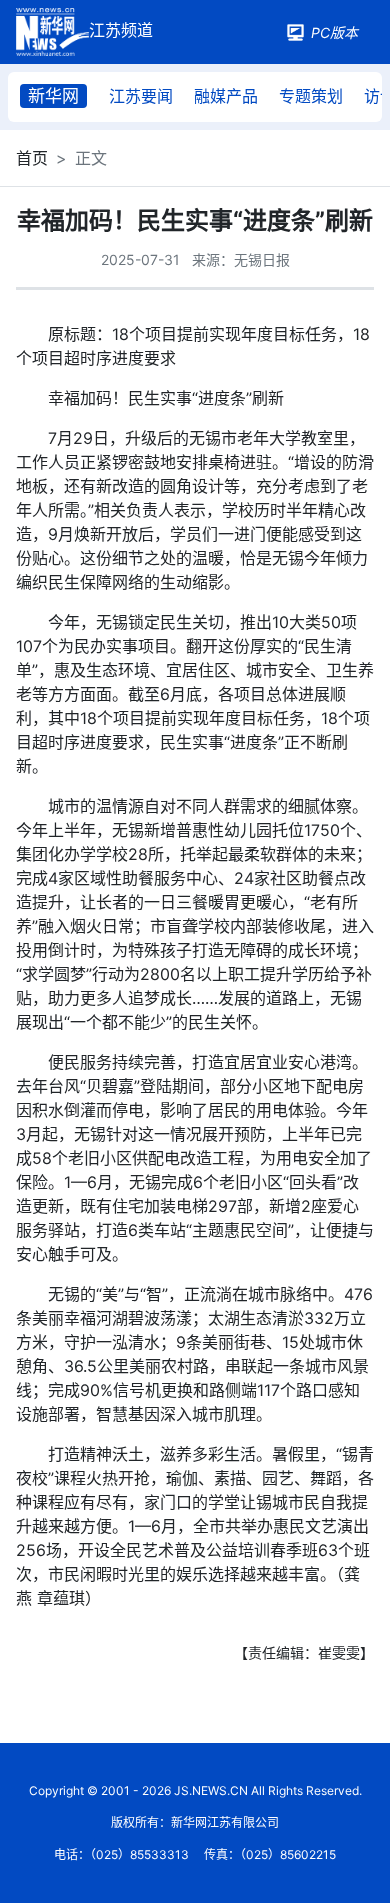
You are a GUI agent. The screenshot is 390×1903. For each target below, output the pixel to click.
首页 (32, 158)
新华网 (53, 96)
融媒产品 (226, 96)
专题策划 (311, 96)
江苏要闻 (141, 96)
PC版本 (334, 32)
